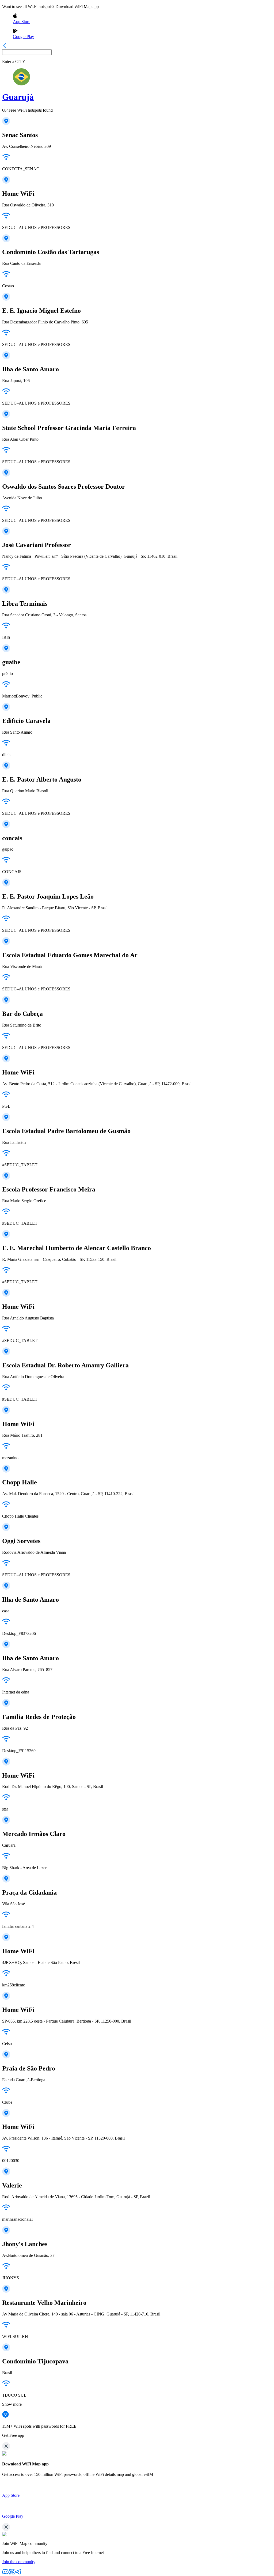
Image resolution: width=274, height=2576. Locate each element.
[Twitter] (12, 2573)
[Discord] (5, 2573)
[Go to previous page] (5, 47)
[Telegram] (18, 2573)
